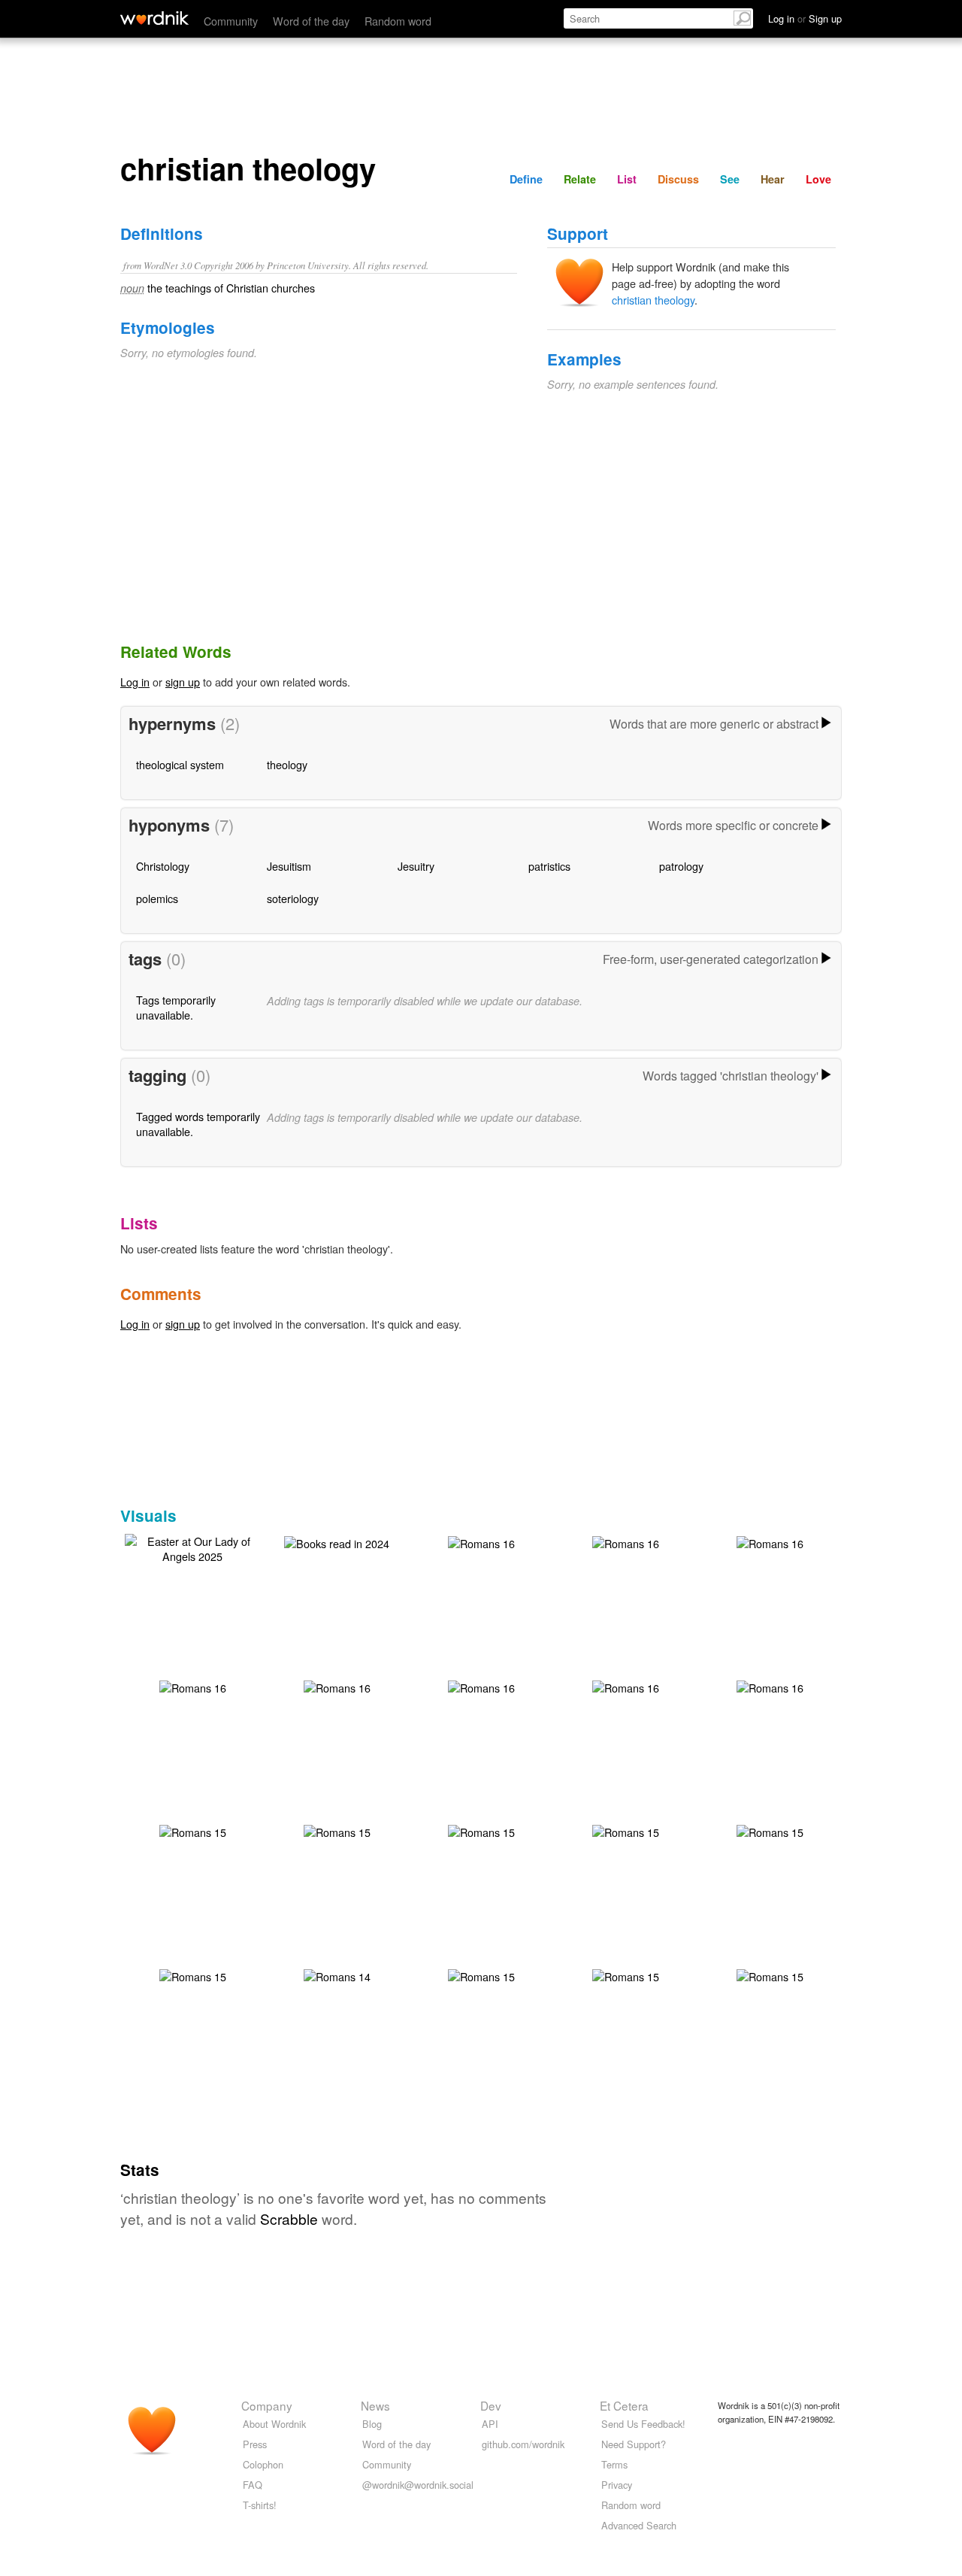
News (375, 2405)
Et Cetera (624, 2405)
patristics (549, 866)
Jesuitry (416, 866)
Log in (135, 682)
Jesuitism (289, 866)
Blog (372, 2424)
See (730, 179)
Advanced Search (639, 2525)
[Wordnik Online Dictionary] (154, 18)
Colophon (263, 2464)
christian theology (653, 300)
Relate (580, 179)
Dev (491, 2405)
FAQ (253, 2485)
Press (255, 2444)
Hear (773, 179)
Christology (163, 866)
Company (267, 2405)
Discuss (678, 179)
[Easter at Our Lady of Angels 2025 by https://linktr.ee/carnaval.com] (192, 1547)
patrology (681, 866)
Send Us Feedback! (643, 2424)
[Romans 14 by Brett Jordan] (337, 1975)
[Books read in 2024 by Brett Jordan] (337, 1542)
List (627, 179)
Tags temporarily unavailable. (176, 1007)
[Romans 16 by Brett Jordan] (481, 1542)
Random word (398, 21)
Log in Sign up (805, 18)
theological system (180, 764)
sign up (183, 682)
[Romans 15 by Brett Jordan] (193, 1830)
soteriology (293, 898)
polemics (157, 898)
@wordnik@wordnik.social (418, 2485)
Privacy (617, 2485)
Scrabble (289, 2218)
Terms (614, 2464)
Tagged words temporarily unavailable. (198, 1124)
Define (526, 179)
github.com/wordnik (523, 2444)
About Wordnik (274, 2424)
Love (818, 179)
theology (287, 764)
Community (231, 21)
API (490, 2424)
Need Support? (634, 2444)
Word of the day (311, 21)
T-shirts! (260, 2505)
